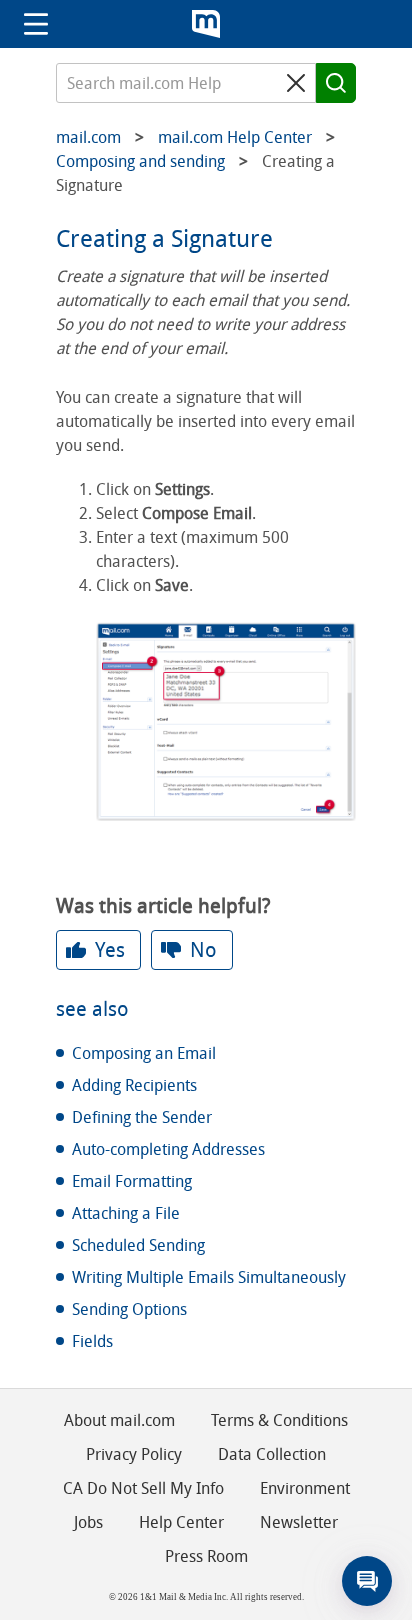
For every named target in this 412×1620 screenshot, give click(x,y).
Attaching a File (126, 1213)
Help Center (181, 1522)
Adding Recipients (134, 1085)
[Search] (336, 83)
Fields (92, 1341)
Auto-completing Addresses (168, 1149)
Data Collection (272, 1454)
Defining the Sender (142, 1117)
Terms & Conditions (279, 1420)
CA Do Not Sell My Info (143, 1488)
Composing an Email (144, 1053)
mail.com (206, 24)
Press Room (206, 1556)
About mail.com (119, 1420)
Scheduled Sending (138, 1245)
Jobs (88, 1522)
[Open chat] (367, 1581)
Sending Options (129, 1309)
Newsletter (299, 1522)
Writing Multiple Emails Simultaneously (209, 1277)
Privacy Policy (134, 1454)
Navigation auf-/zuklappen (36, 24)
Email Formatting (132, 1181)
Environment (305, 1488)
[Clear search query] (296, 83)
